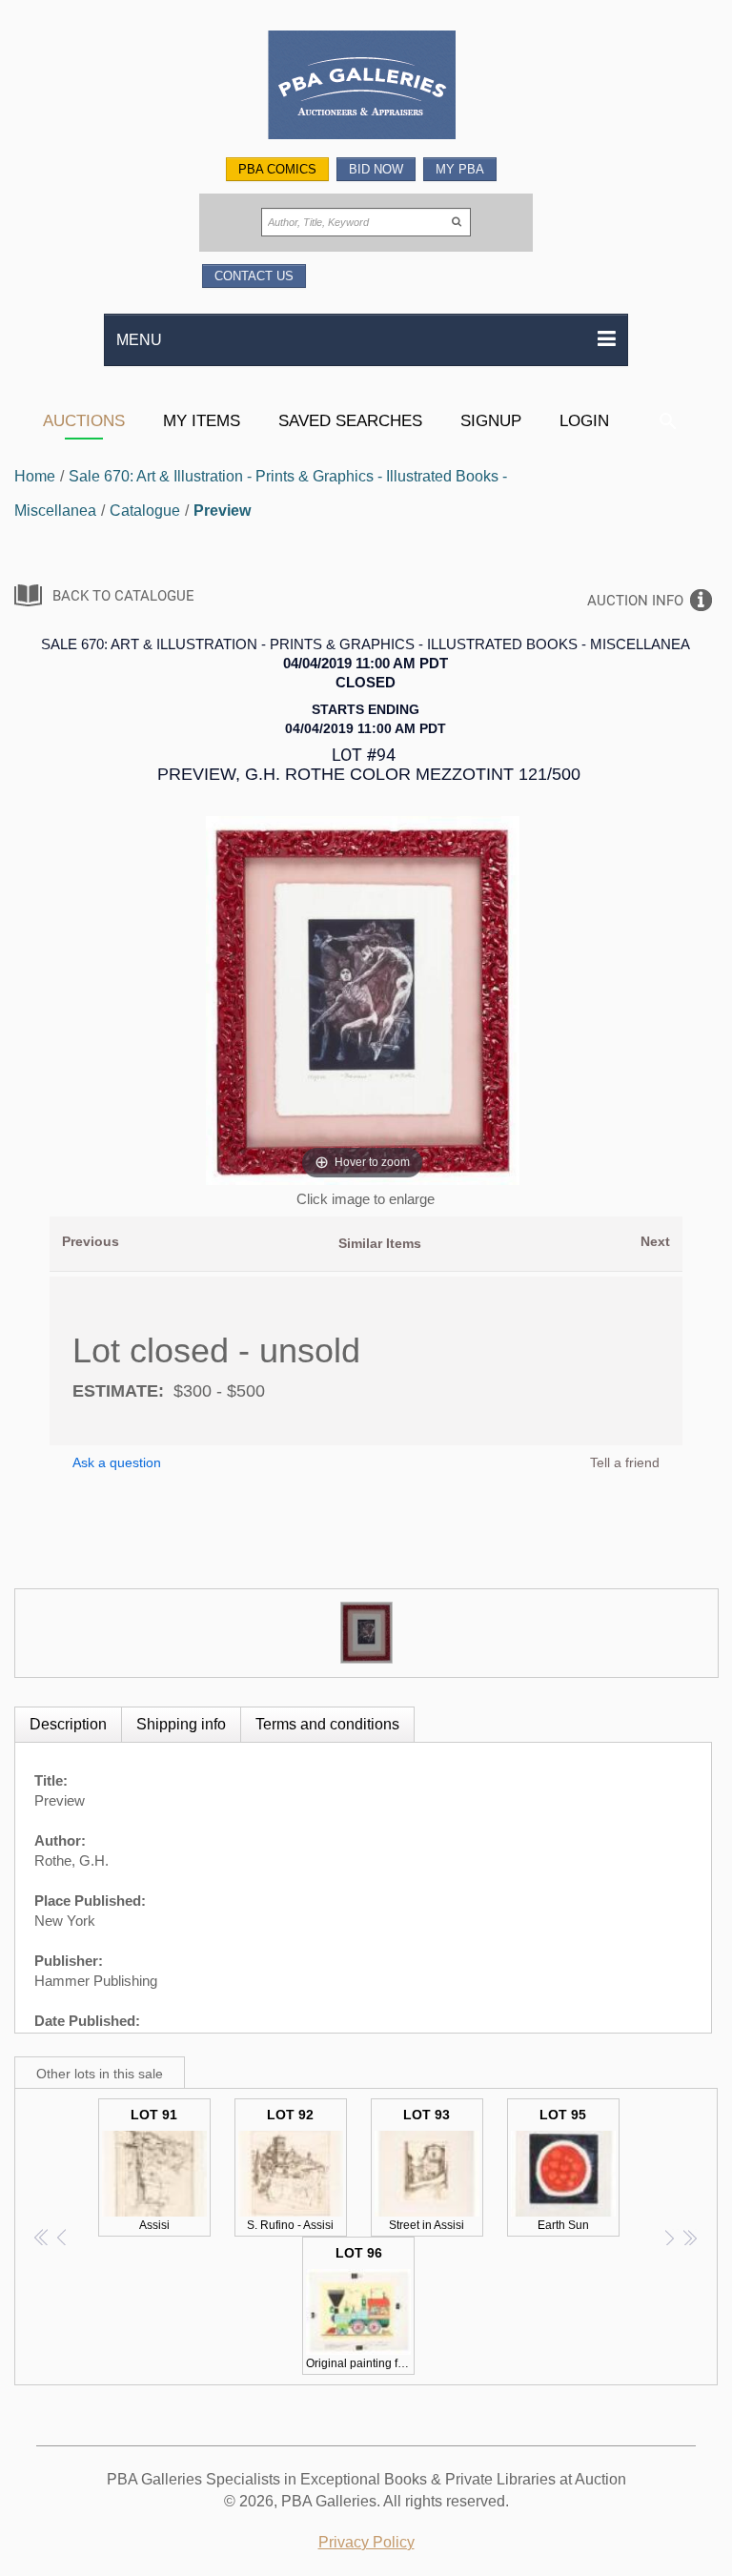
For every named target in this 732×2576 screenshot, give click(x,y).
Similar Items (380, 1243)
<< (42, 2237)
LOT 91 (154, 2169)
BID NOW (376, 169)
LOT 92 (290, 2169)
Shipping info (181, 1724)
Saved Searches (350, 420)
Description (68, 1724)
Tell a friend (625, 1462)
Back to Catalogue (123, 596)
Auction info (635, 601)
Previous (91, 1241)
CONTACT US (254, 276)
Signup (491, 420)
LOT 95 (563, 2169)
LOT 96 (360, 2308)
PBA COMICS (277, 169)
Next (655, 1241)
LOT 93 (427, 2169)
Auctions (84, 420)
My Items (202, 420)
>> (690, 2237)
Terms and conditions (327, 1724)
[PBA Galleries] (366, 87)
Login (584, 420)
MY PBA (460, 169)
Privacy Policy (366, 2542)
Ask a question (117, 1462)
